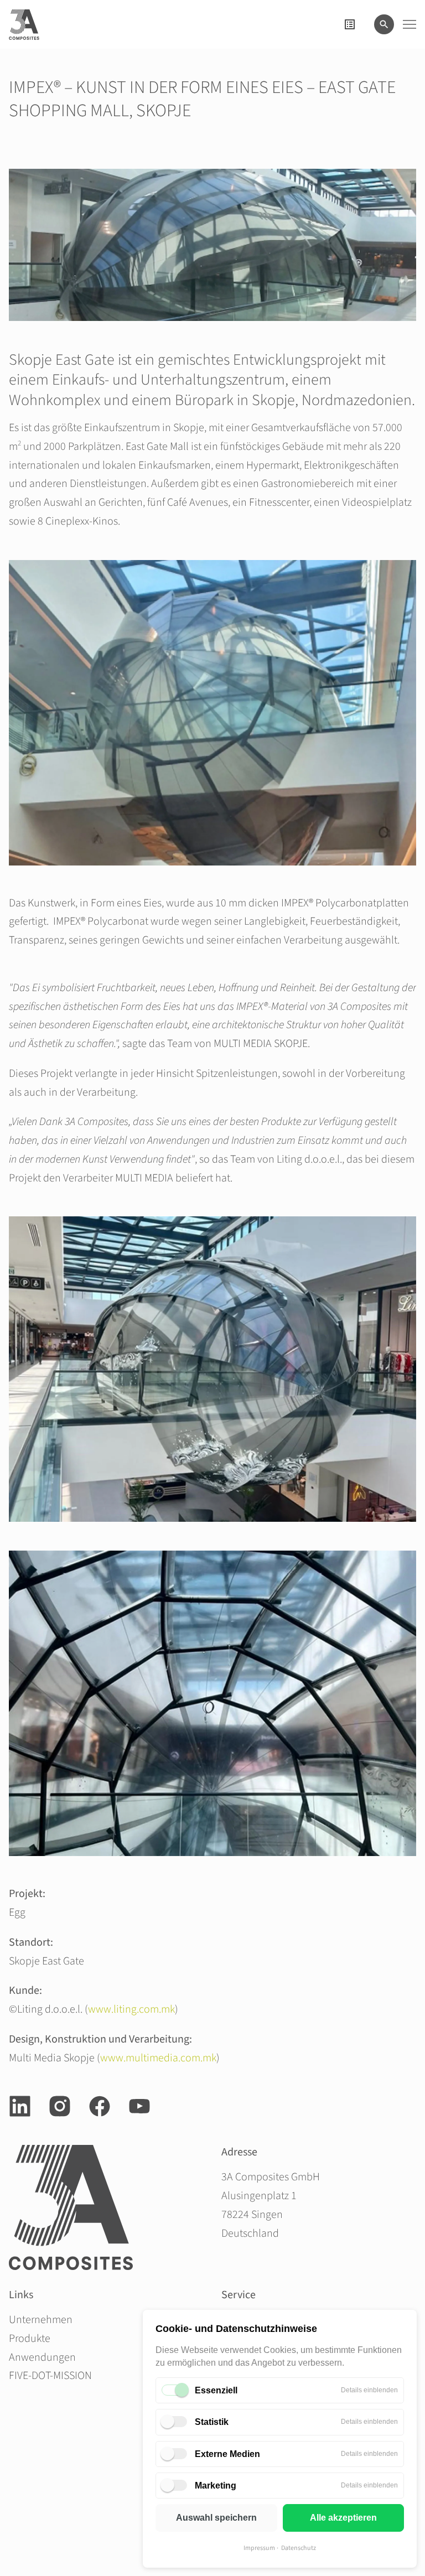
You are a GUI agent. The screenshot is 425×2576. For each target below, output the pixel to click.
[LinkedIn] (20, 2106)
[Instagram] (60, 2106)
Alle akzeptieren (343, 2518)
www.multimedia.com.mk (158, 2058)
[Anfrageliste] (350, 24)
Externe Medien (227, 2454)
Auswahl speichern (216, 2518)
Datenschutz (299, 2548)
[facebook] (100, 2106)
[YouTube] (139, 2106)
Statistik (212, 2422)
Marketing (216, 2486)
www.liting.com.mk (131, 2009)
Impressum (259, 2548)
